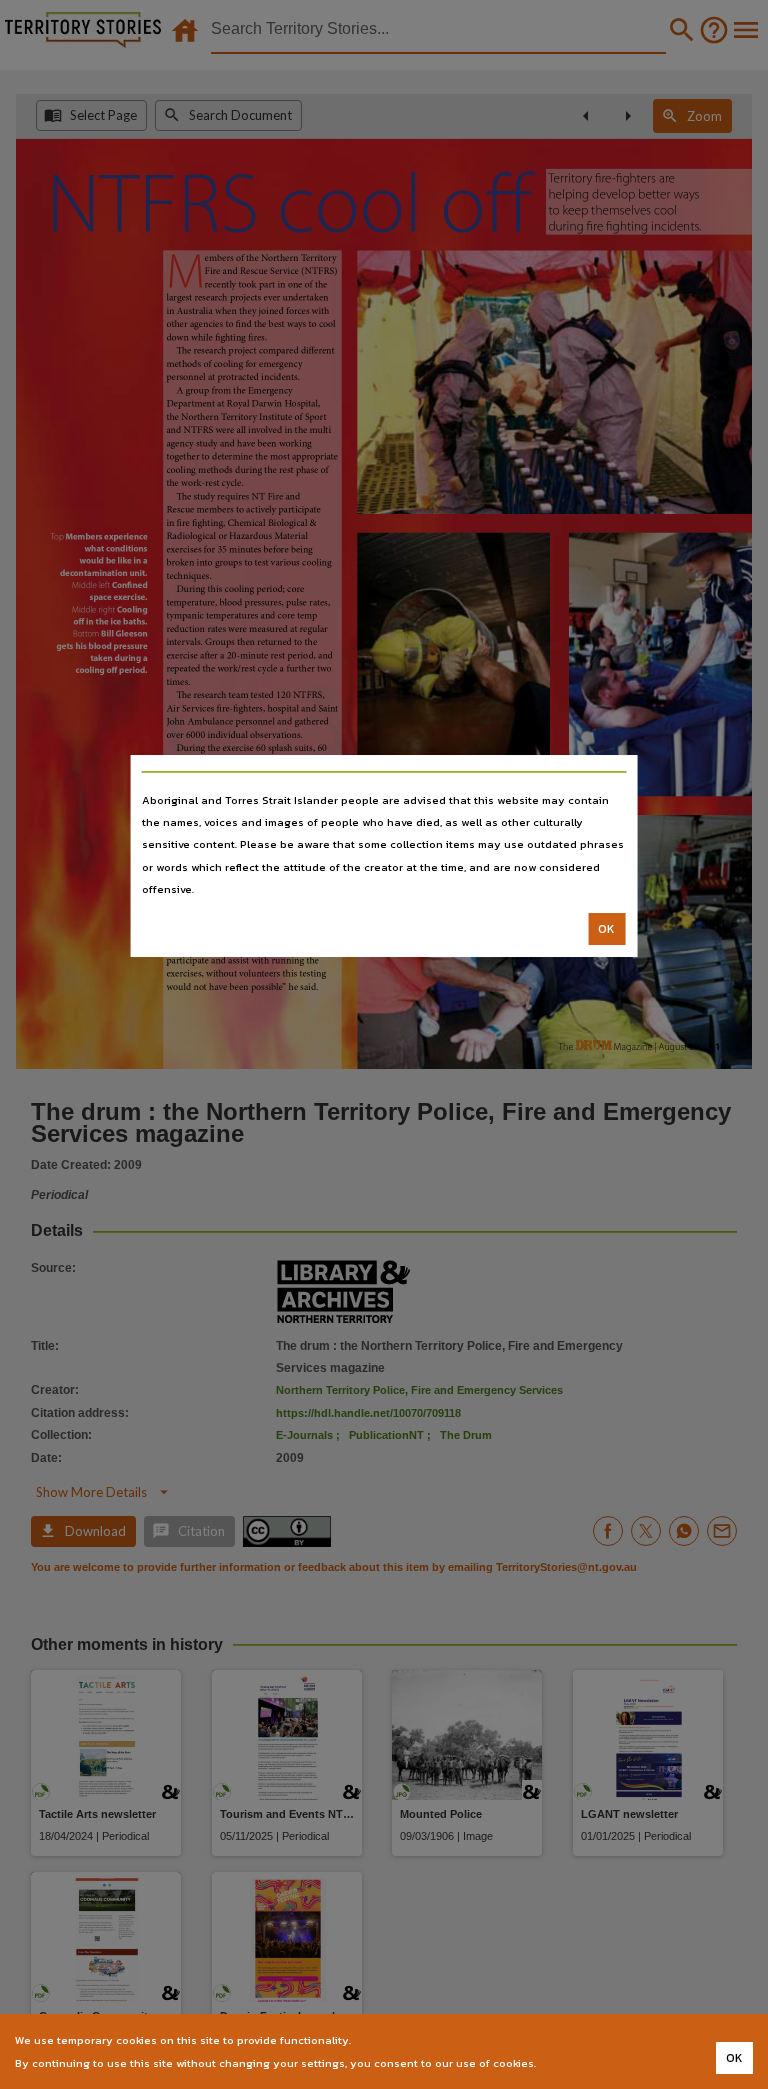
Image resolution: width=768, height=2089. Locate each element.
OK (606, 929)
